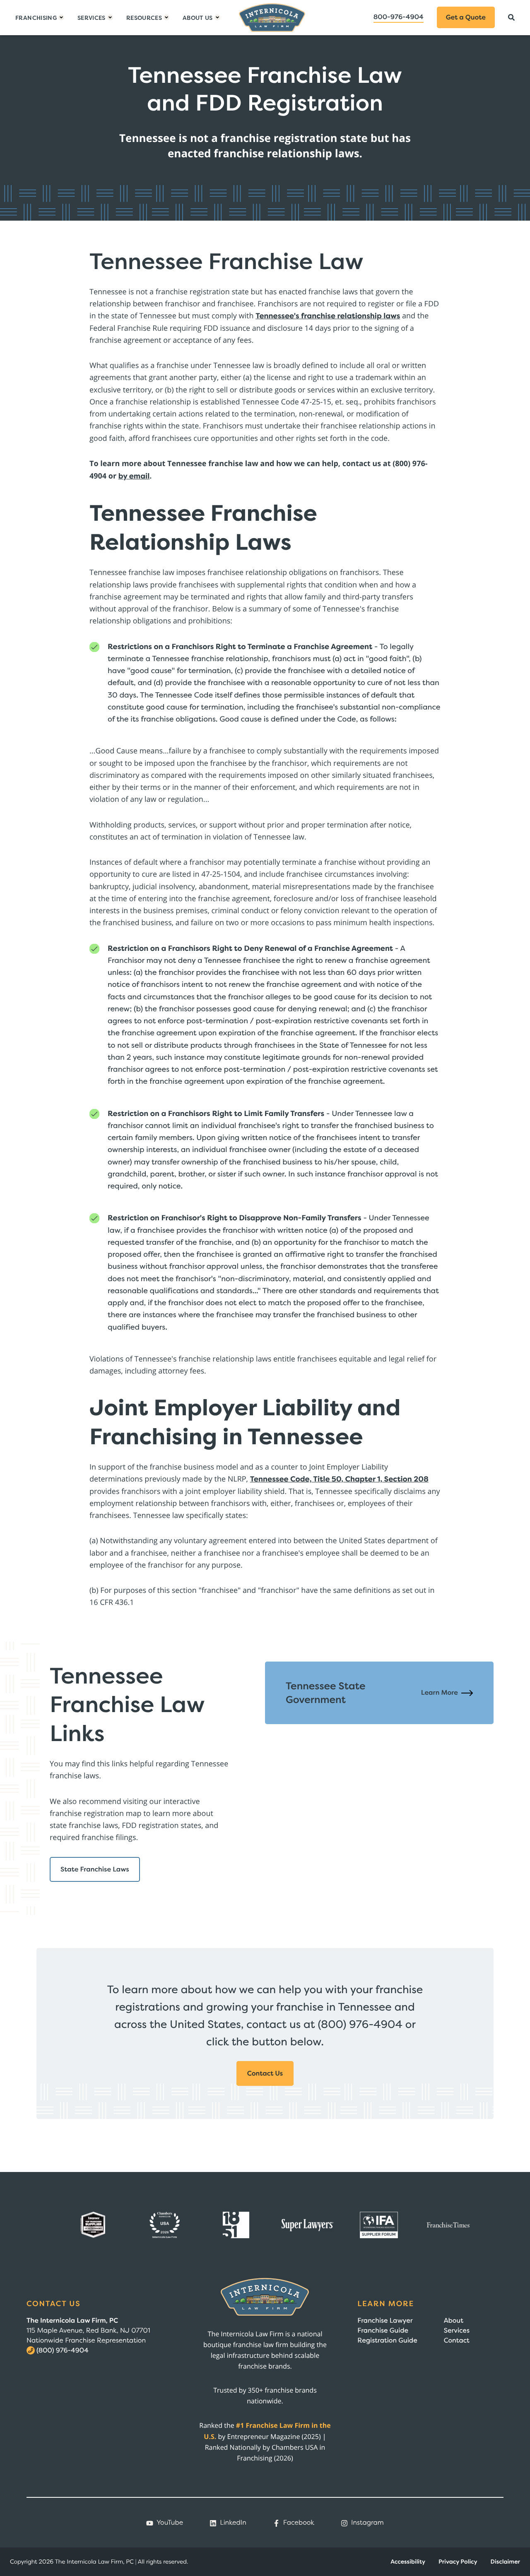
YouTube (170, 2523)
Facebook (299, 2523)
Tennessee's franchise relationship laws (328, 316)
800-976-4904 (399, 17)
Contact (457, 2340)
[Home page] (272, 18)
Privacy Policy (458, 2562)
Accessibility (408, 2562)
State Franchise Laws (95, 1869)
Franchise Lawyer (385, 2321)
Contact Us (265, 2073)
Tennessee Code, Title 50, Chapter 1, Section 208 (339, 1479)
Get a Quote (466, 17)
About (454, 2321)
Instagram (367, 2523)
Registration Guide (387, 2340)
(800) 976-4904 (63, 2350)
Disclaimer (505, 2562)
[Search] (511, 17)
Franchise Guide (383, 2331)
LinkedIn (233, 2523)
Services (457, 2331)
